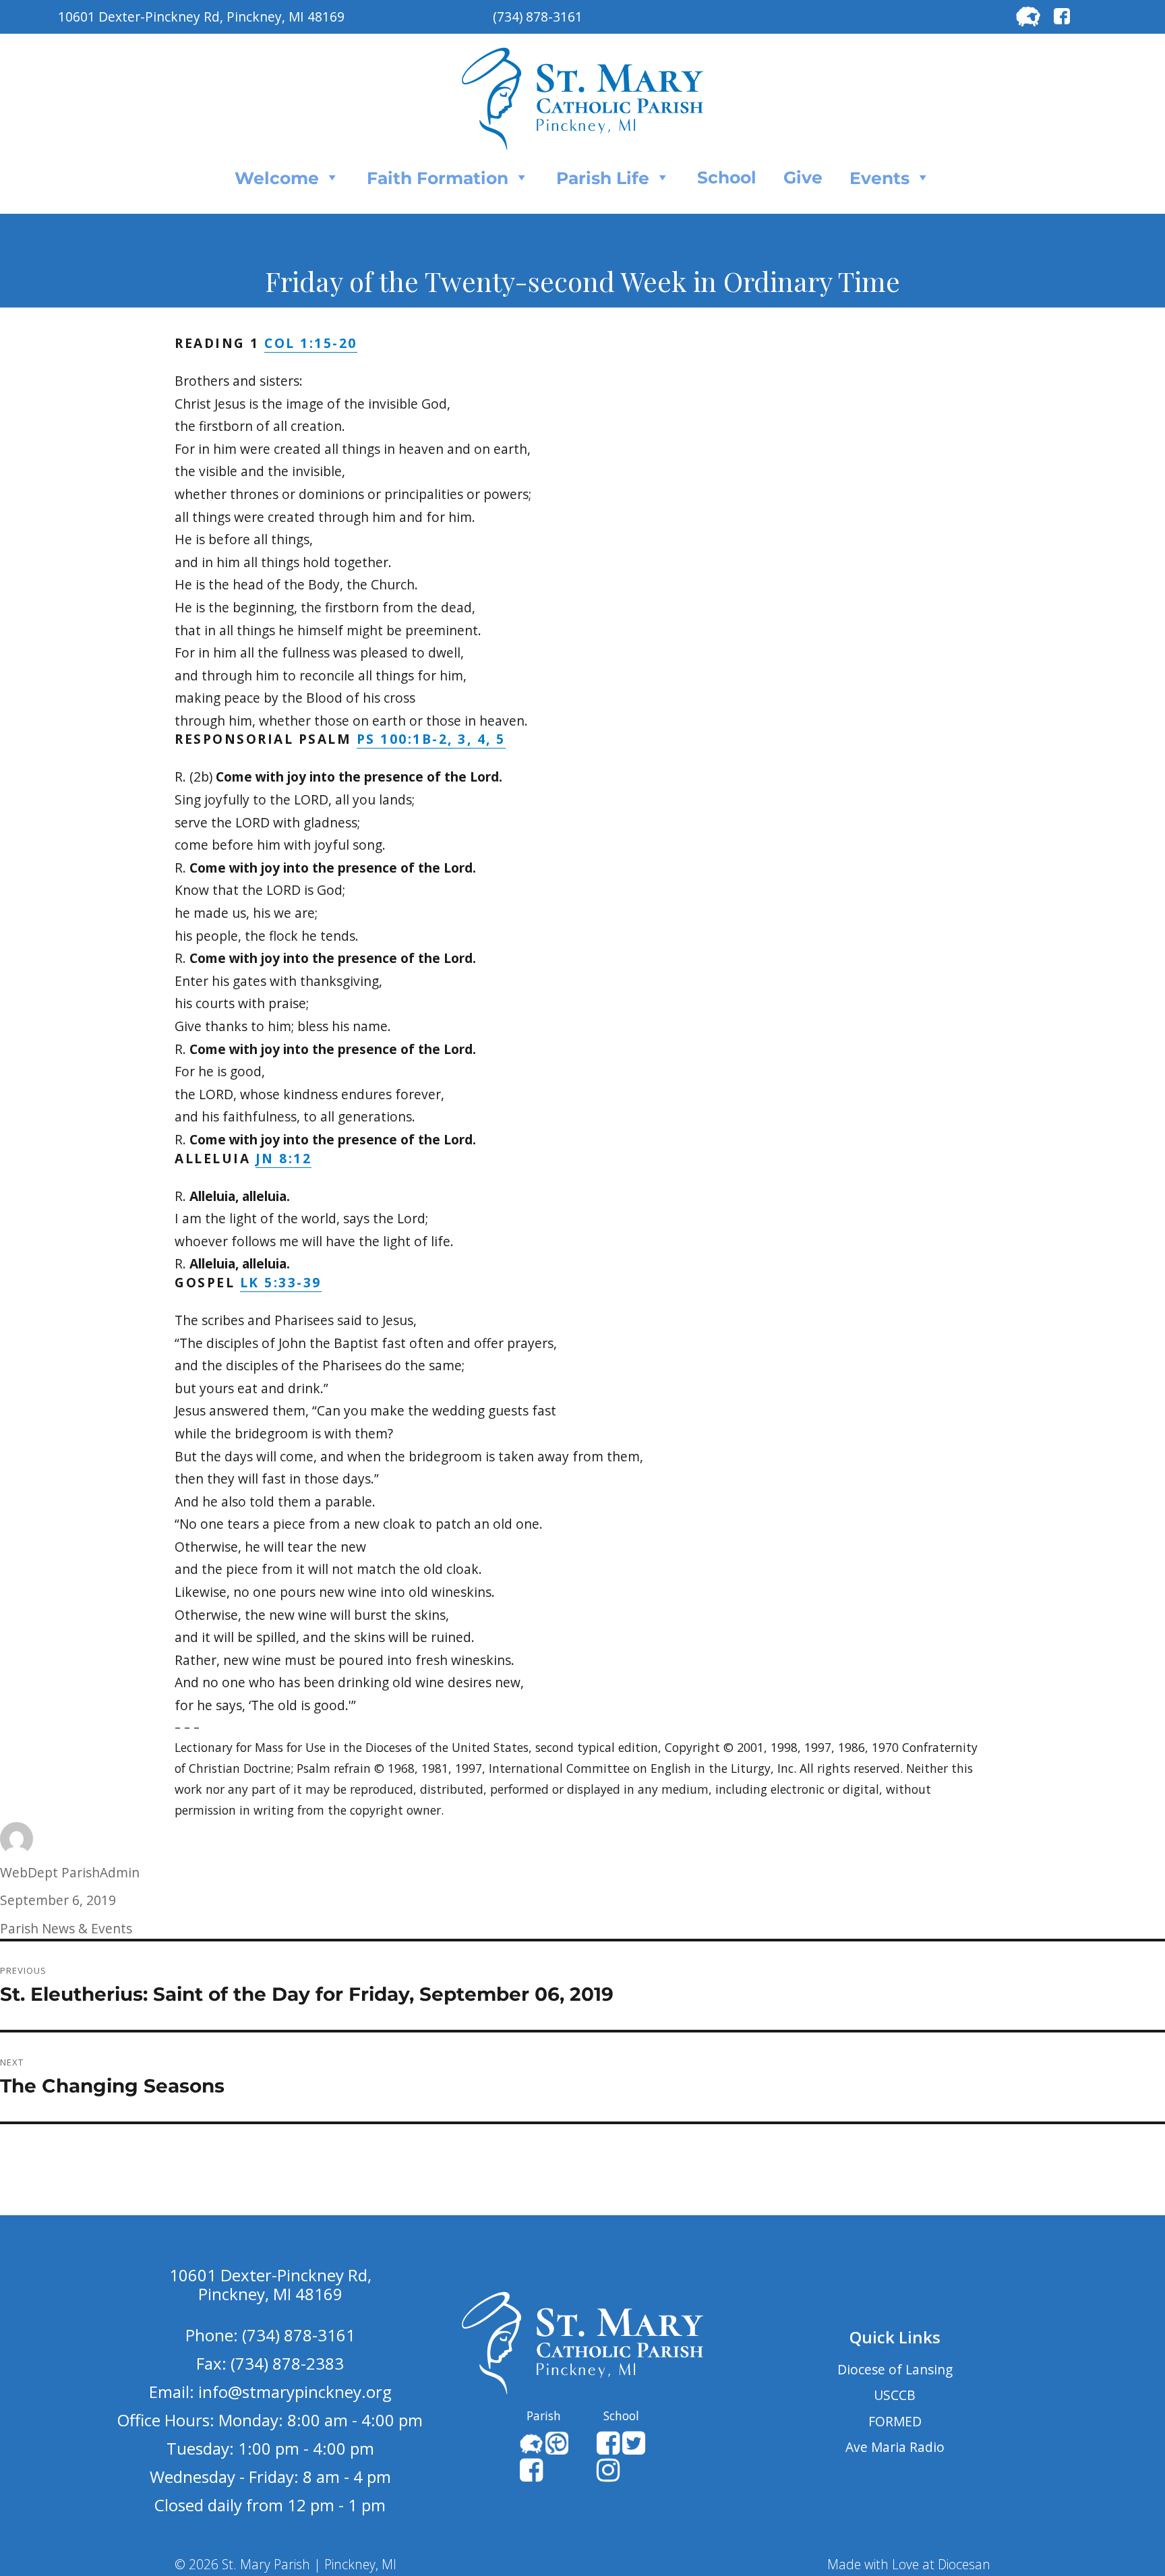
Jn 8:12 (284, 1158)
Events (879, 178)
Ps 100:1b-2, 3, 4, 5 (431, 739)
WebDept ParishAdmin (70, 1872)
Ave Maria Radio (895, 2447)
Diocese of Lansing (895, 2369)
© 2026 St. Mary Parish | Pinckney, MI (286, 2564)
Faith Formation (438, 178)
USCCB (895, 2395)
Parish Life (603, 178)
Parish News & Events (66, 1928)
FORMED (895, 2421)
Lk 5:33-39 (281, 1282)
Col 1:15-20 (311, 343)
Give (803, 177)
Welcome (277, 178)
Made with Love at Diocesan (909, 2564)
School (727, 177)
